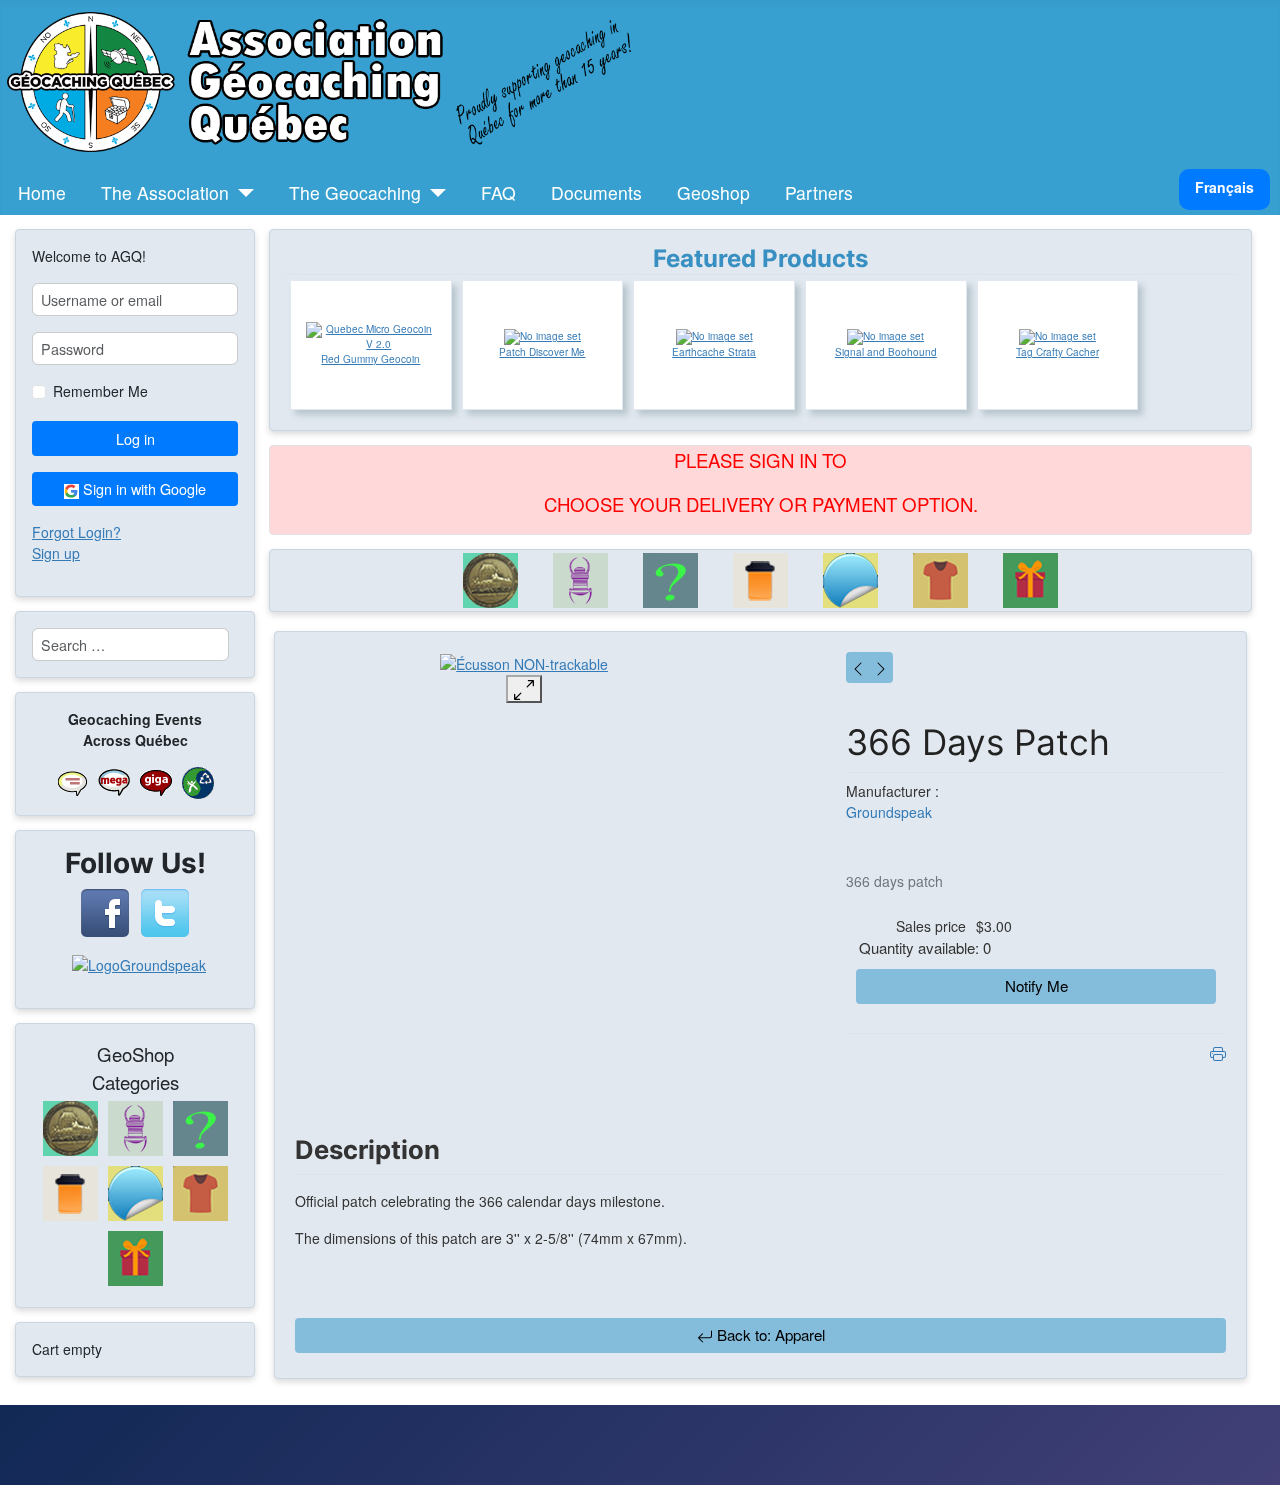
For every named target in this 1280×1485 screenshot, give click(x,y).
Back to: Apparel (769, 1334)
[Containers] (761, 580)
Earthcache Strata (714, 352)
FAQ (498, 192)
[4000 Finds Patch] (881, 667)
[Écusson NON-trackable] (524, 663)
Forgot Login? (76, 532)
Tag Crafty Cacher (1057, 352)
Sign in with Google (142, 488)
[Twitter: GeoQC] (165, 911)
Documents (596, 192)
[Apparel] (941, 580)
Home (42, 192)
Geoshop (713, 192)
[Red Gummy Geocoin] (371, 337)
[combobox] (130, 644)
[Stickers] (851, 580)
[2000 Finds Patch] (858, 667)
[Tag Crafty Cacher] (1057, 337)
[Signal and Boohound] (885, 337)
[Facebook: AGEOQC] (105, 911)
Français (1224, 187)
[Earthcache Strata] (714, 337)
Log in (135, 438)
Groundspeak (889, 812)
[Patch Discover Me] (542, 337)
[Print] (1218, 1052)
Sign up (56, 553)
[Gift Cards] (1031, 580)
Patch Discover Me (542, 352)
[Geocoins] (491, 580)
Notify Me (1036, 985)
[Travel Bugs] (581, 580)
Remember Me (100, 391)
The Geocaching (355, 192)
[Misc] (671, 580)
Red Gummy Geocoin (370, 359)
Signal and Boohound (886, 352)
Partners (819, 192)
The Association (165, 192)
